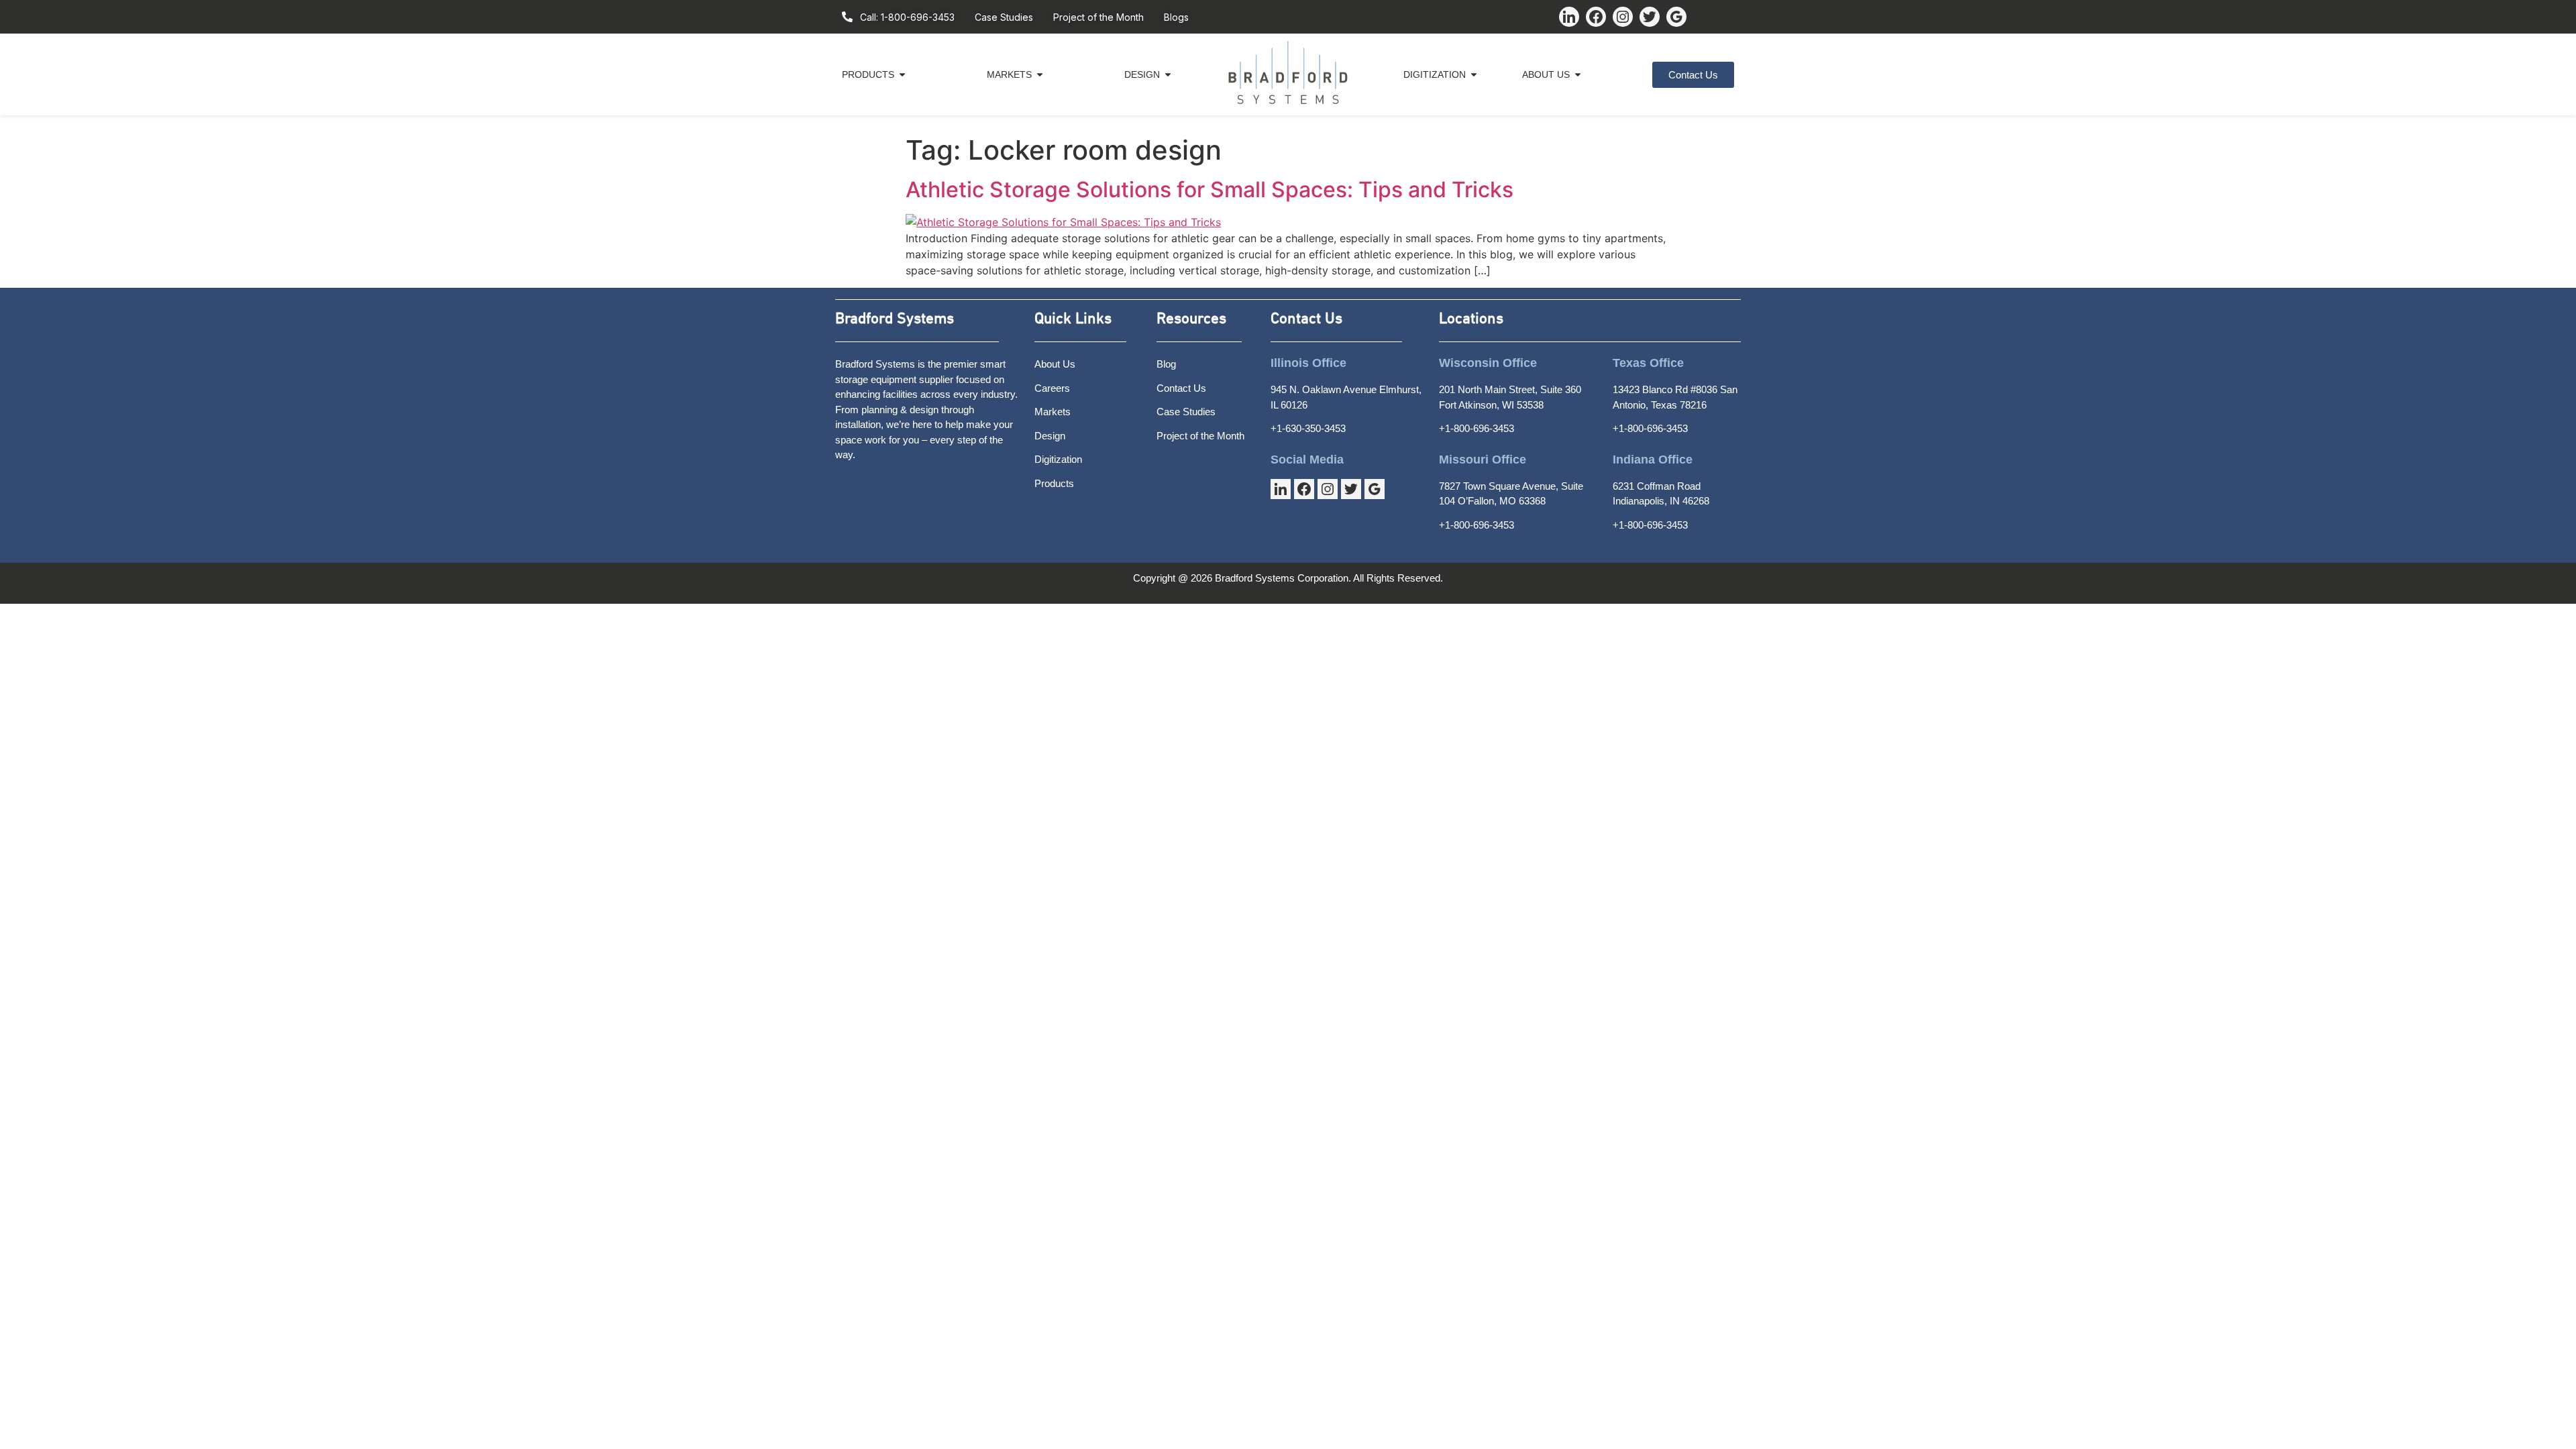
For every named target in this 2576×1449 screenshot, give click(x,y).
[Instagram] (1623, 17)
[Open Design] (1168, 75)
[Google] (1676, 17)
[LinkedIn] (1569, 17)
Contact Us (1306, 319)
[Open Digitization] (1474, 75)
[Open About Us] (1578, 75)
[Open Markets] (1040, 75)
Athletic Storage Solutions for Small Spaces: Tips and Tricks (1210, 190)
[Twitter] (1650, 17)
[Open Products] (902, 75)
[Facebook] (1596, 17)
